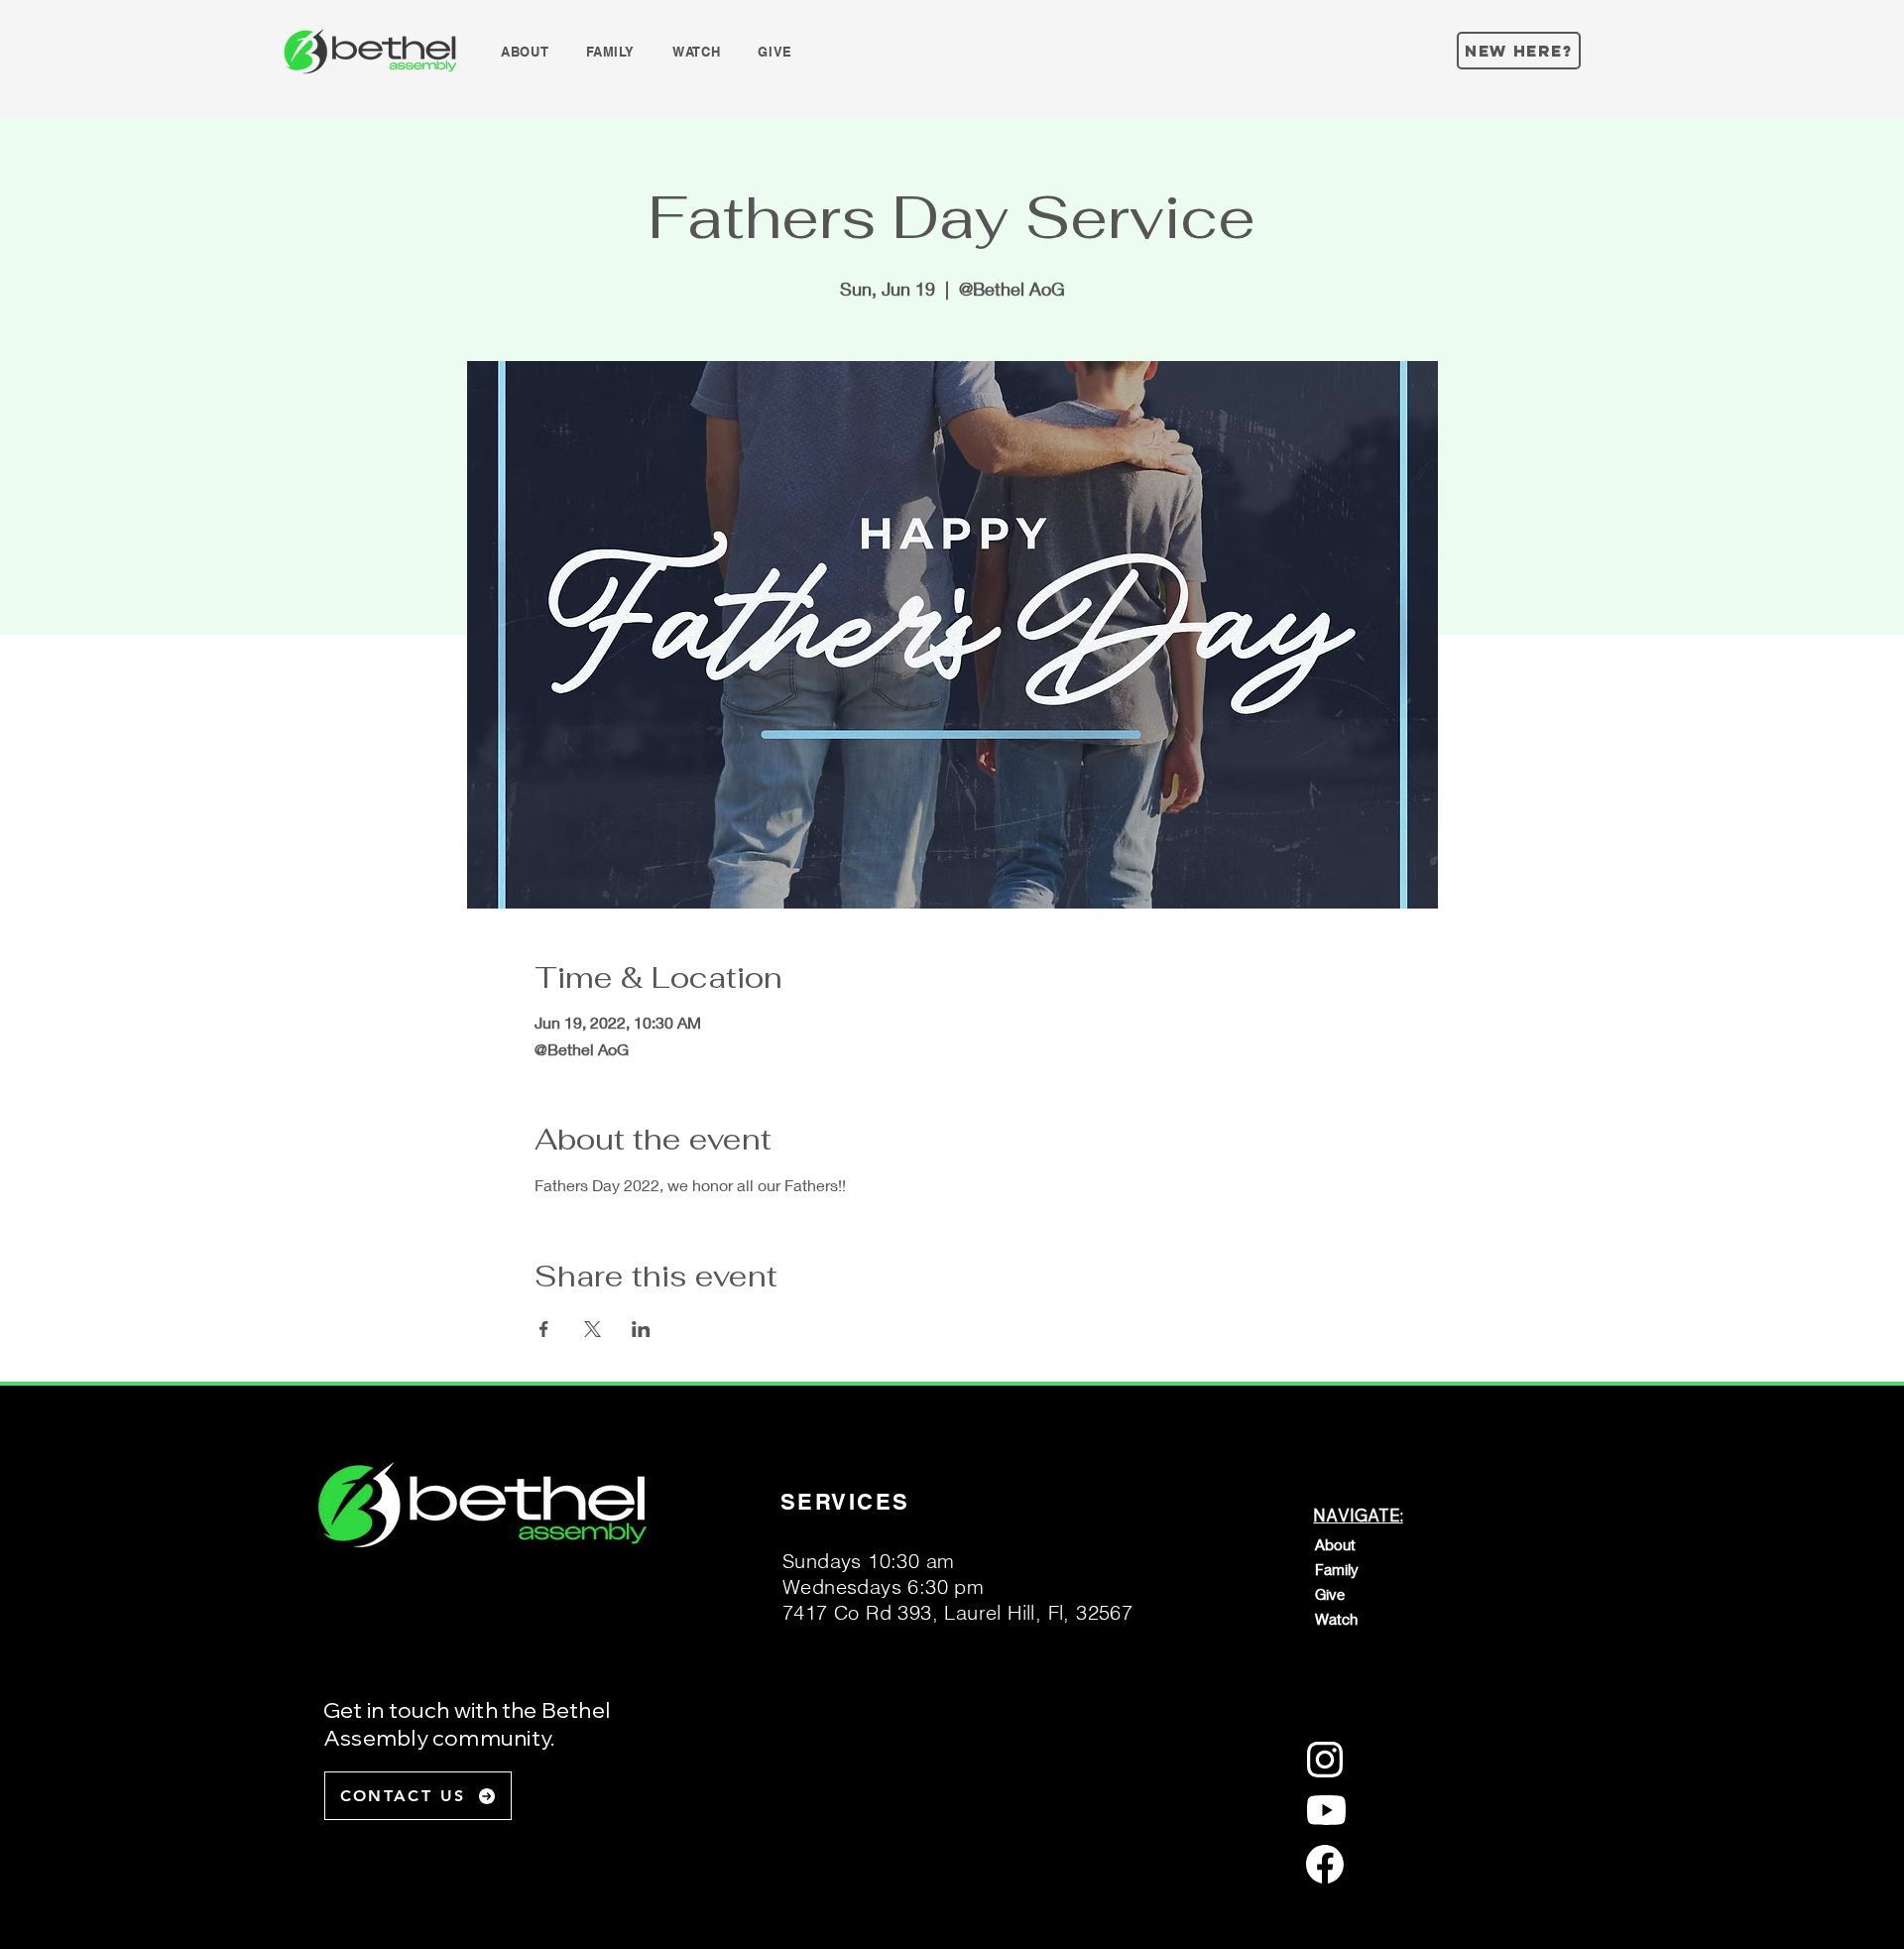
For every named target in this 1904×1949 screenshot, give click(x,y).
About (1335, 1544)
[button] (525, 52)
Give (1330, 1594)
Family (1337, 1569)
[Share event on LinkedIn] (641, 1329)
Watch (1336, 1619)
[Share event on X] (593, 1329)
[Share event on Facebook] (544, 1329)
